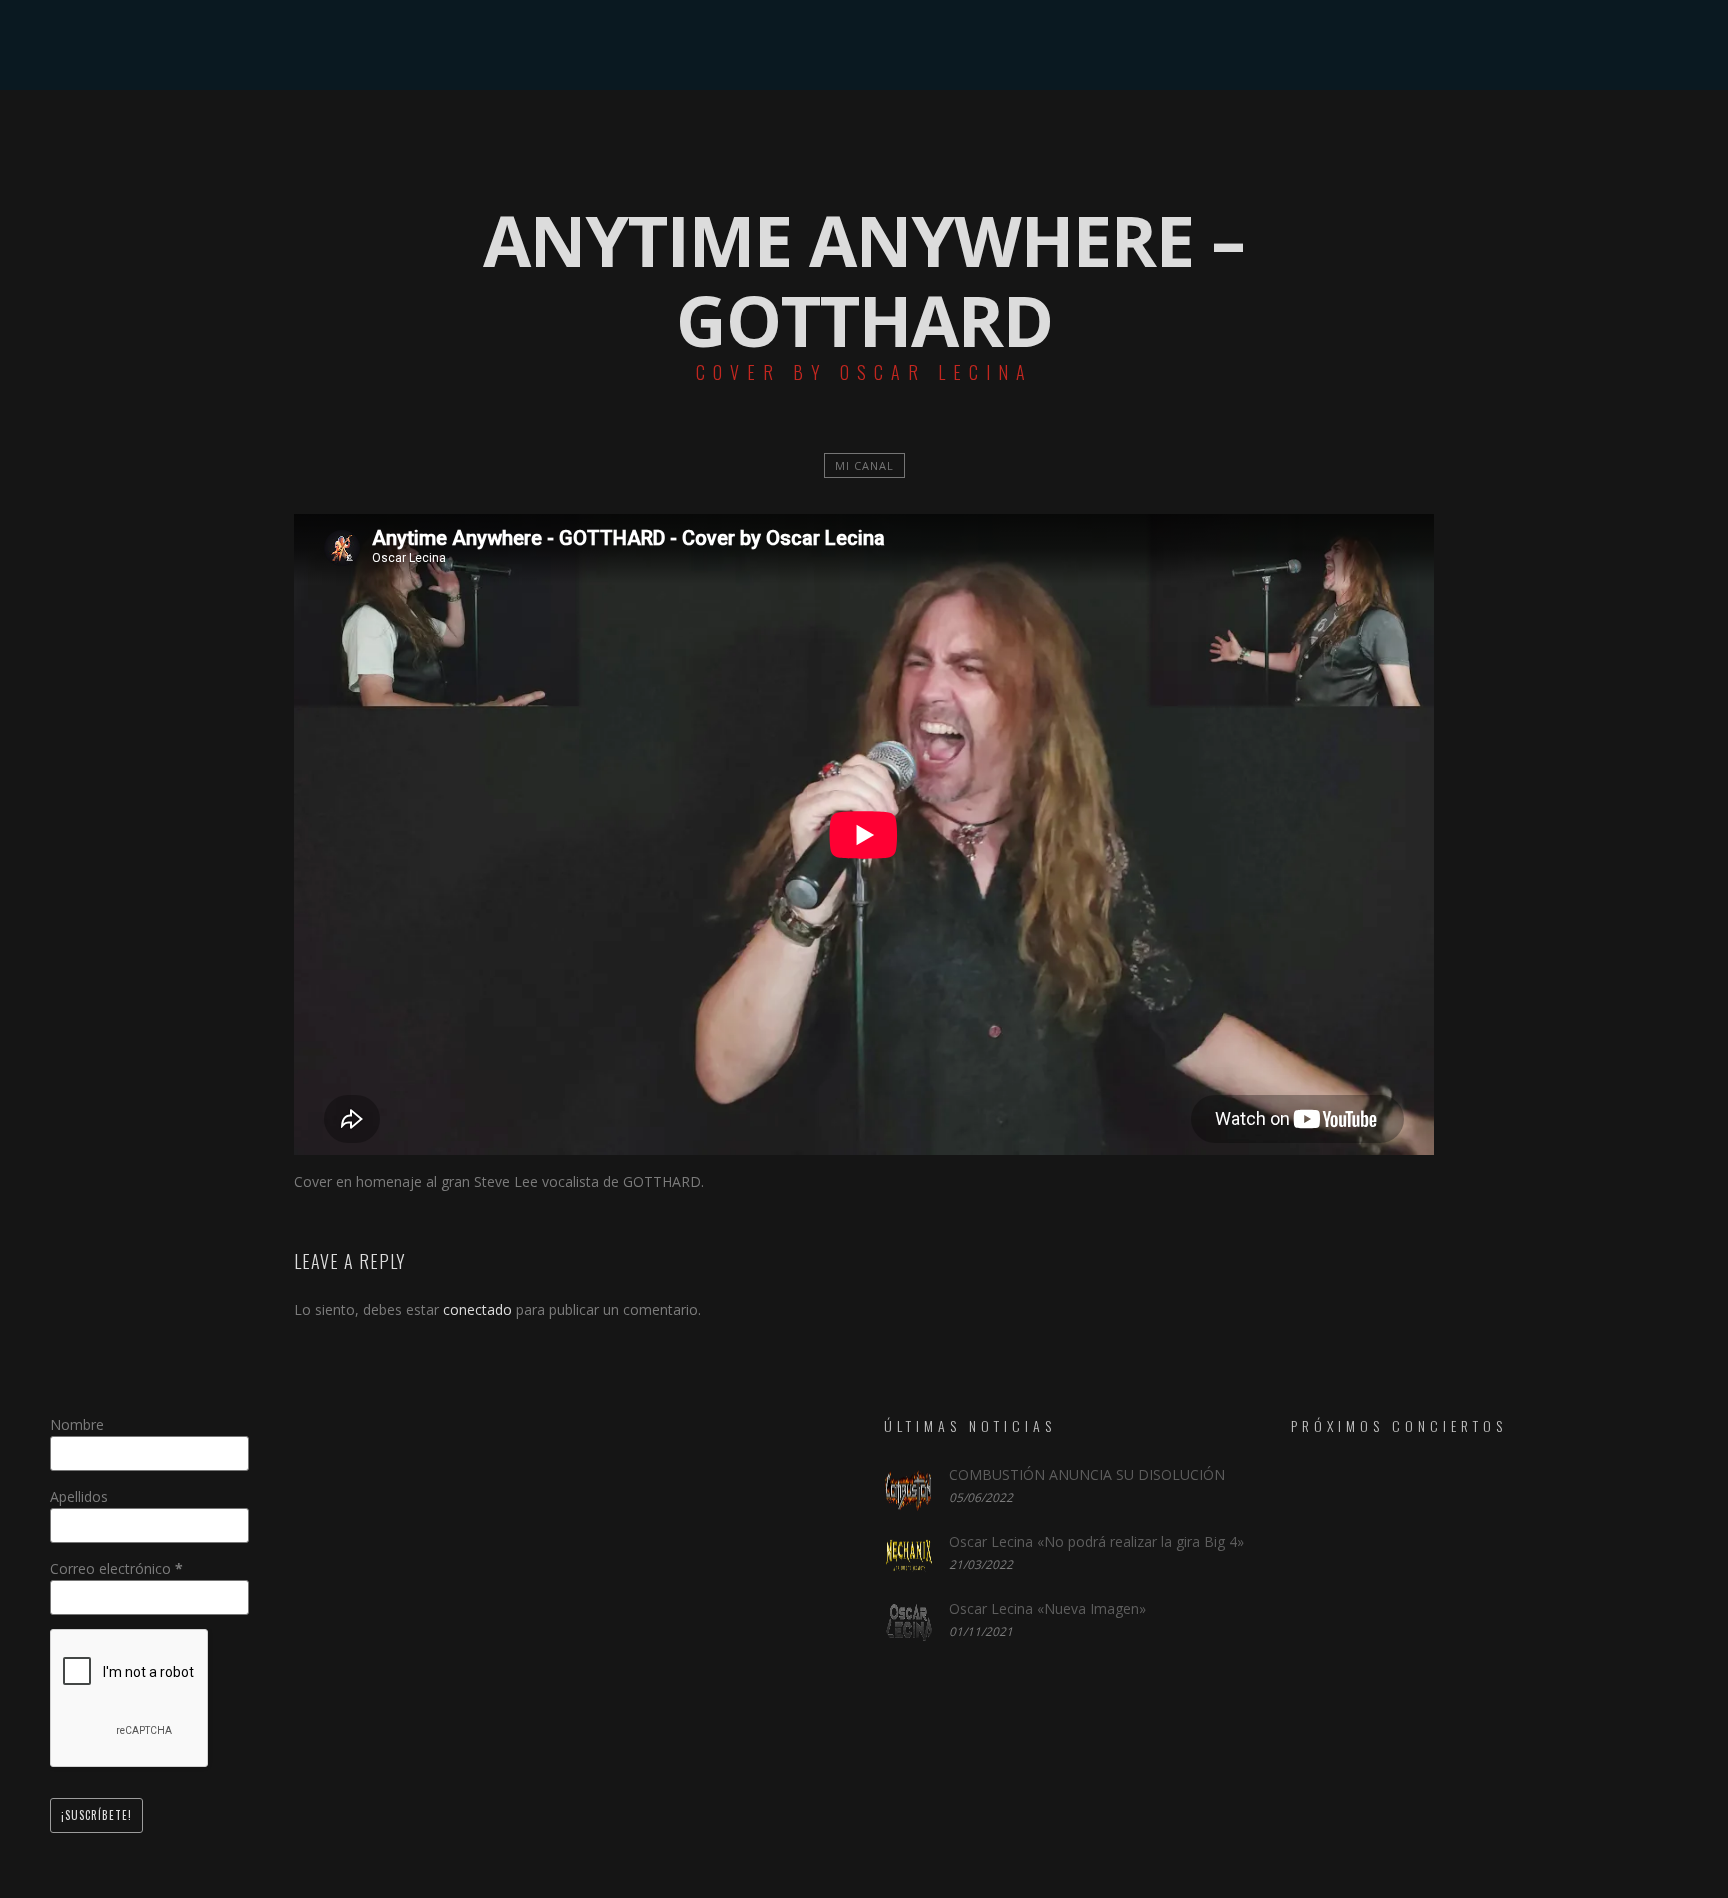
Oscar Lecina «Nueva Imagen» (1047, 1608)
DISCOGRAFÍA (651, 134)
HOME (446, 134)
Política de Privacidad (864, 1880)
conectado (477, 1309)
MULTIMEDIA (1001, 134)
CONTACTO (1207, 134)
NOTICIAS (890, 134)
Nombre (77, 1424)
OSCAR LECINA (864, 45)
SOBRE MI (536, 134)
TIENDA (1106, 134)
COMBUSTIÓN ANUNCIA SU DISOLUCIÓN (1087, 1474)
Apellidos (79, 1496)
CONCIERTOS (777, 134)
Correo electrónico (116, 1568)
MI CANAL (864, 465)
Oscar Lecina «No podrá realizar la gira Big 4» (1096, 1541)
